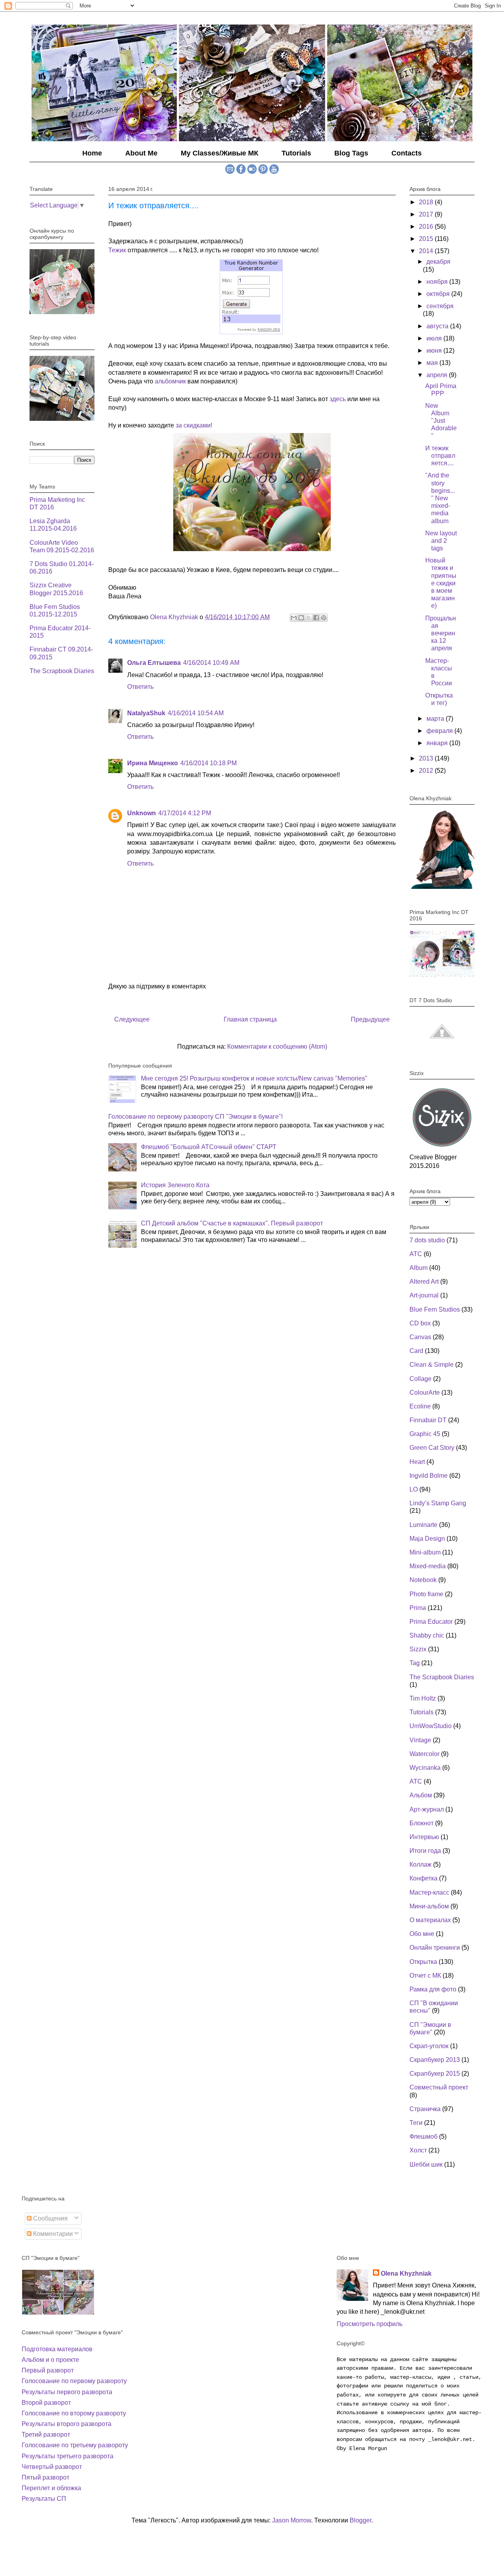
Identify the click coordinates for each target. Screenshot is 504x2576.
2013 (427, 758)
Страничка (425, 2109)
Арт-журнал (427, 1809)
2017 (427, 214)
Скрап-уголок (429, 2046)
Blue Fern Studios (435, 1309)
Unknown (142, 813)
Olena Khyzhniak (406, 2273)
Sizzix (418, 1649)
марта (436, 719)
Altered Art (424, 1282)
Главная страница (250, 1019)
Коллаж (421, 1864)
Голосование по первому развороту (74, 2381)
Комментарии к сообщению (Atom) (277, 1046)
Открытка (423, 1962)
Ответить (140, 687)
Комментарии (52, 2234)
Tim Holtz (423, 1698)
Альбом (421, 1795)
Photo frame (426, 1594)
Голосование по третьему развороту (75, 2445)
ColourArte (425, 1393)
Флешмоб (423, 2136)
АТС (416, 1781)
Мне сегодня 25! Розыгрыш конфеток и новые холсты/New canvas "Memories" (254, 1078)
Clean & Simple (432, 1365)
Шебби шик (426, 2164)
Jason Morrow (292, 2520)
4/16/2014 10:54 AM (196, 713)
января (438, 743)
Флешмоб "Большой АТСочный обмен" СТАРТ (209, 1147)
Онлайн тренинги (435, 1948)
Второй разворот (46, 2403)
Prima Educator (431, 1622)
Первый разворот (48, 2370)
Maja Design (427, 1539)
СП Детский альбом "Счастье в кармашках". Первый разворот (232, 1223)
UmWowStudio (431, 1726)
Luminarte (423, 1525)
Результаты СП (44, 2499)
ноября (438, 282)
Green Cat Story (432, 1448)
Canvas (420, 1337)
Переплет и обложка (51, 2488)
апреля (438, 375)
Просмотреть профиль (370, 2324)
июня (435, 351)
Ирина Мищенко (153, 763)
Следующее (132, 1019)
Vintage (420, 1740)
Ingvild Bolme (429, 1476)
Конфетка (423, 1878)
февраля (440, 731)
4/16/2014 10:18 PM (208, 763)
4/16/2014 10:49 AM (211, 663)
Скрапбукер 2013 (435, 2060)
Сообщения (50, 2218)
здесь (338, 399)
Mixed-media (428, 1566)
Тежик (117, 250)
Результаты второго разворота (67, 2424)
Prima (418, 1608)
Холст (418, 2150)
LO (414, 1489)
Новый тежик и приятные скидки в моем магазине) (441, 583)
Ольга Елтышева (154, 663)
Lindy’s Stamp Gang (438, 1503)
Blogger (360, 2520)
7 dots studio (427, 1240)
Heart (417, 1462)
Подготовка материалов (57, 2349)
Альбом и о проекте (50, 2360)
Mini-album (425, 1552)
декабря (438, 262)
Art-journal (424, 1295)
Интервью (424, 1837)
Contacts (407, 153)
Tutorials (296, 153)
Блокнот (422, 1823)
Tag (415, 1663)
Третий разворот (46, 2434)
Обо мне (422, 1934)
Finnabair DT (428, 1420)
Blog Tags (351, 153)
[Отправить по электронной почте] (294, 618)
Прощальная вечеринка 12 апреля (441, 633)
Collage (421, 1379)
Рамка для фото (433, 1989)
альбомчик (170, 381)
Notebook (423, 1580)
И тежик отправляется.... (440, 456)
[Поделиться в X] (309, 618)
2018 (427, 202)
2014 (427, 251)
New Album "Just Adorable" (441, 421)
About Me (141, 153)
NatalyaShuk (146, 713)
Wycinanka (425, 1768)
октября (439, 294)
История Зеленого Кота (175, 1185)
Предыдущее (370, 1019)
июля (435, 338)
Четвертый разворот (52, 2467)
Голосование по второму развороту (74, 2413)
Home (92, 153)
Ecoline (420, 1406)
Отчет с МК (425, 1975)
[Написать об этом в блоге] (301, 618)
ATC (416, 1254)
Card (416, 1351)
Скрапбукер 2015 (435, 2074)
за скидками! (194, 425)
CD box (420, 1323)
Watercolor (424, 1754)
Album (419, 1268)
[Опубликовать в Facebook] (316, 618)
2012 (427, 771)
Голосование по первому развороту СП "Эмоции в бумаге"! (195, 1117)
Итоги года (425, 1851)
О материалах (430, 1920)
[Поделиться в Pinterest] (324, 618)
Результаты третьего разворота (68, 2456)
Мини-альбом (429, 1906)
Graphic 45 (425, 1434)
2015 (427, 239)
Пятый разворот (45, 2477)
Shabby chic (427, 1635)
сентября (440, 306)
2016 (427, 227)
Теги (416, 2123)
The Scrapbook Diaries (62, 671)
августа (438, 326)
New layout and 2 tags (441, 541)
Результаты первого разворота (67, 2392)
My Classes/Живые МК (220, 153)
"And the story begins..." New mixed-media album (440, 498)
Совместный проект (439, 2087)
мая (433, 363)
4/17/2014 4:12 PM (185, 813)
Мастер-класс (429, 1892)
